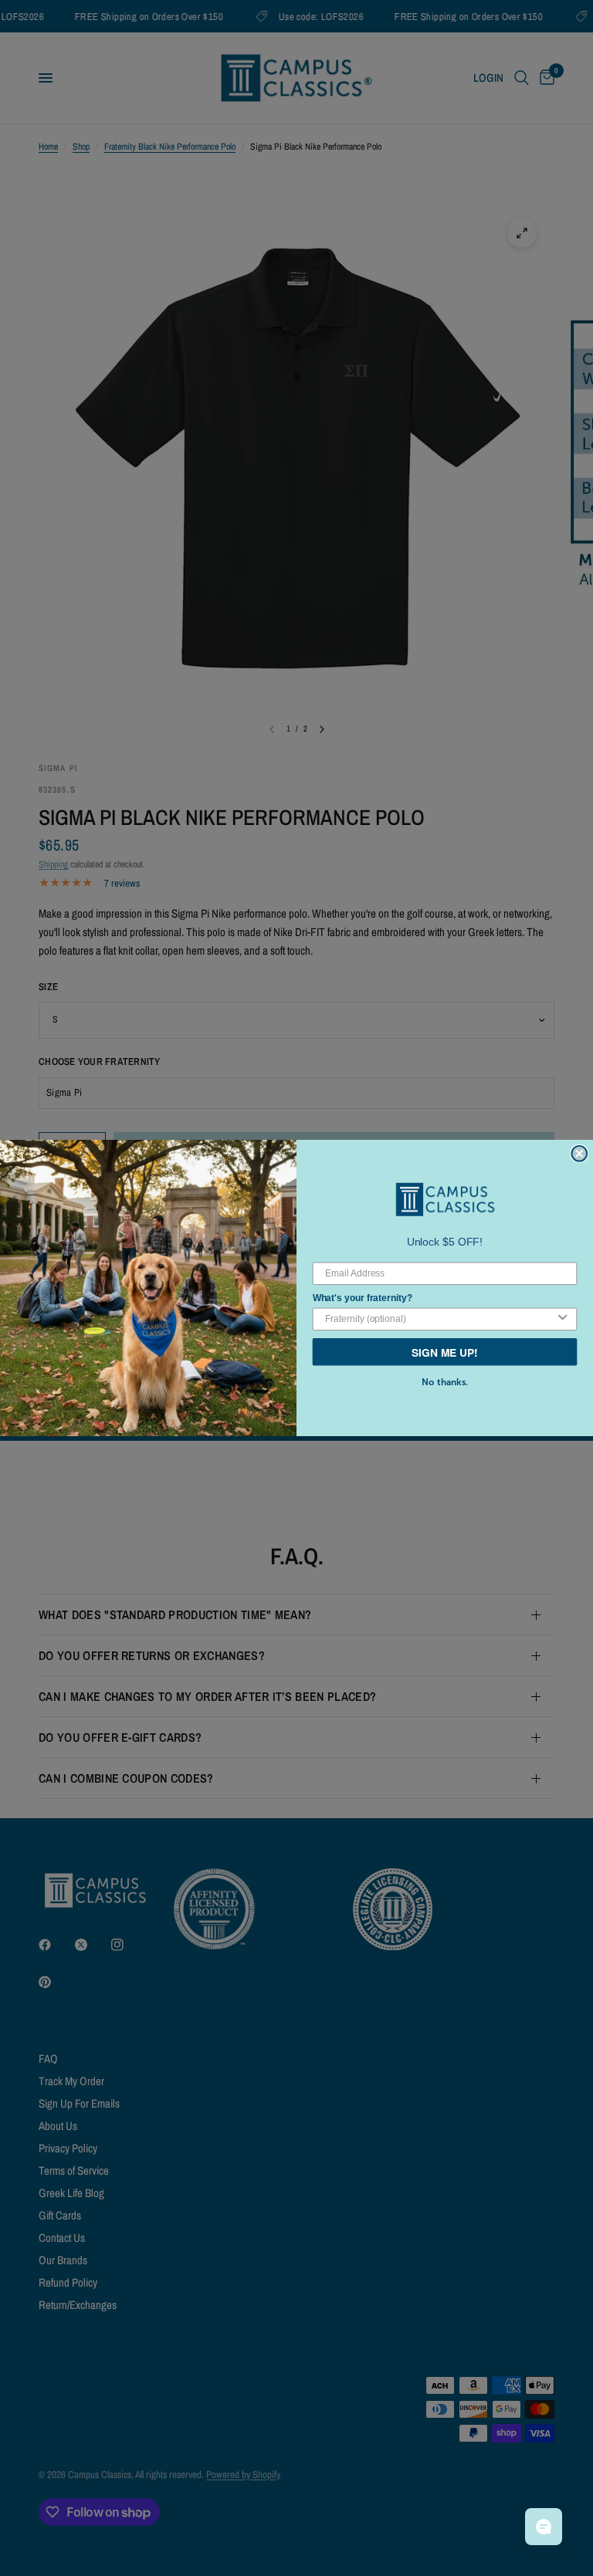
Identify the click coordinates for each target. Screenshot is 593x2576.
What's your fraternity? (363, 1297)
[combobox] (440, 1319)
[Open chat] (544, 2527)
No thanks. (444, 1382)
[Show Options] (563, 1319)
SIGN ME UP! (445, 1351)
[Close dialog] (579, 1154)
